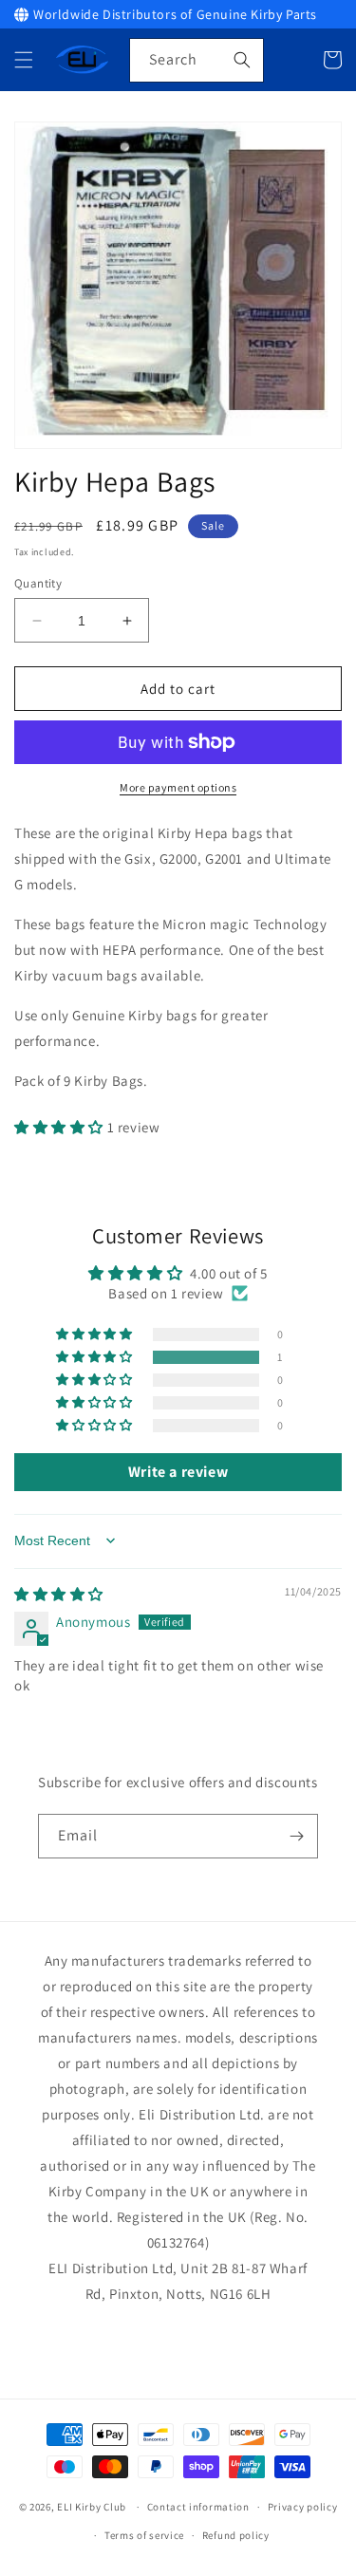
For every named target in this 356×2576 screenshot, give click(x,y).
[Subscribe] (296, 1836)
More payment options (178, 787)
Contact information (198, 2507)
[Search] (242, 60)
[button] (24, 60)
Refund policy (236, 2535)
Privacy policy (303, 2507)
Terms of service (144, 2535)
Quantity (38, 583)
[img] (59, 1594)
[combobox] (197, 60)
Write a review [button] (178, 1472)
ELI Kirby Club (92, 2507)
